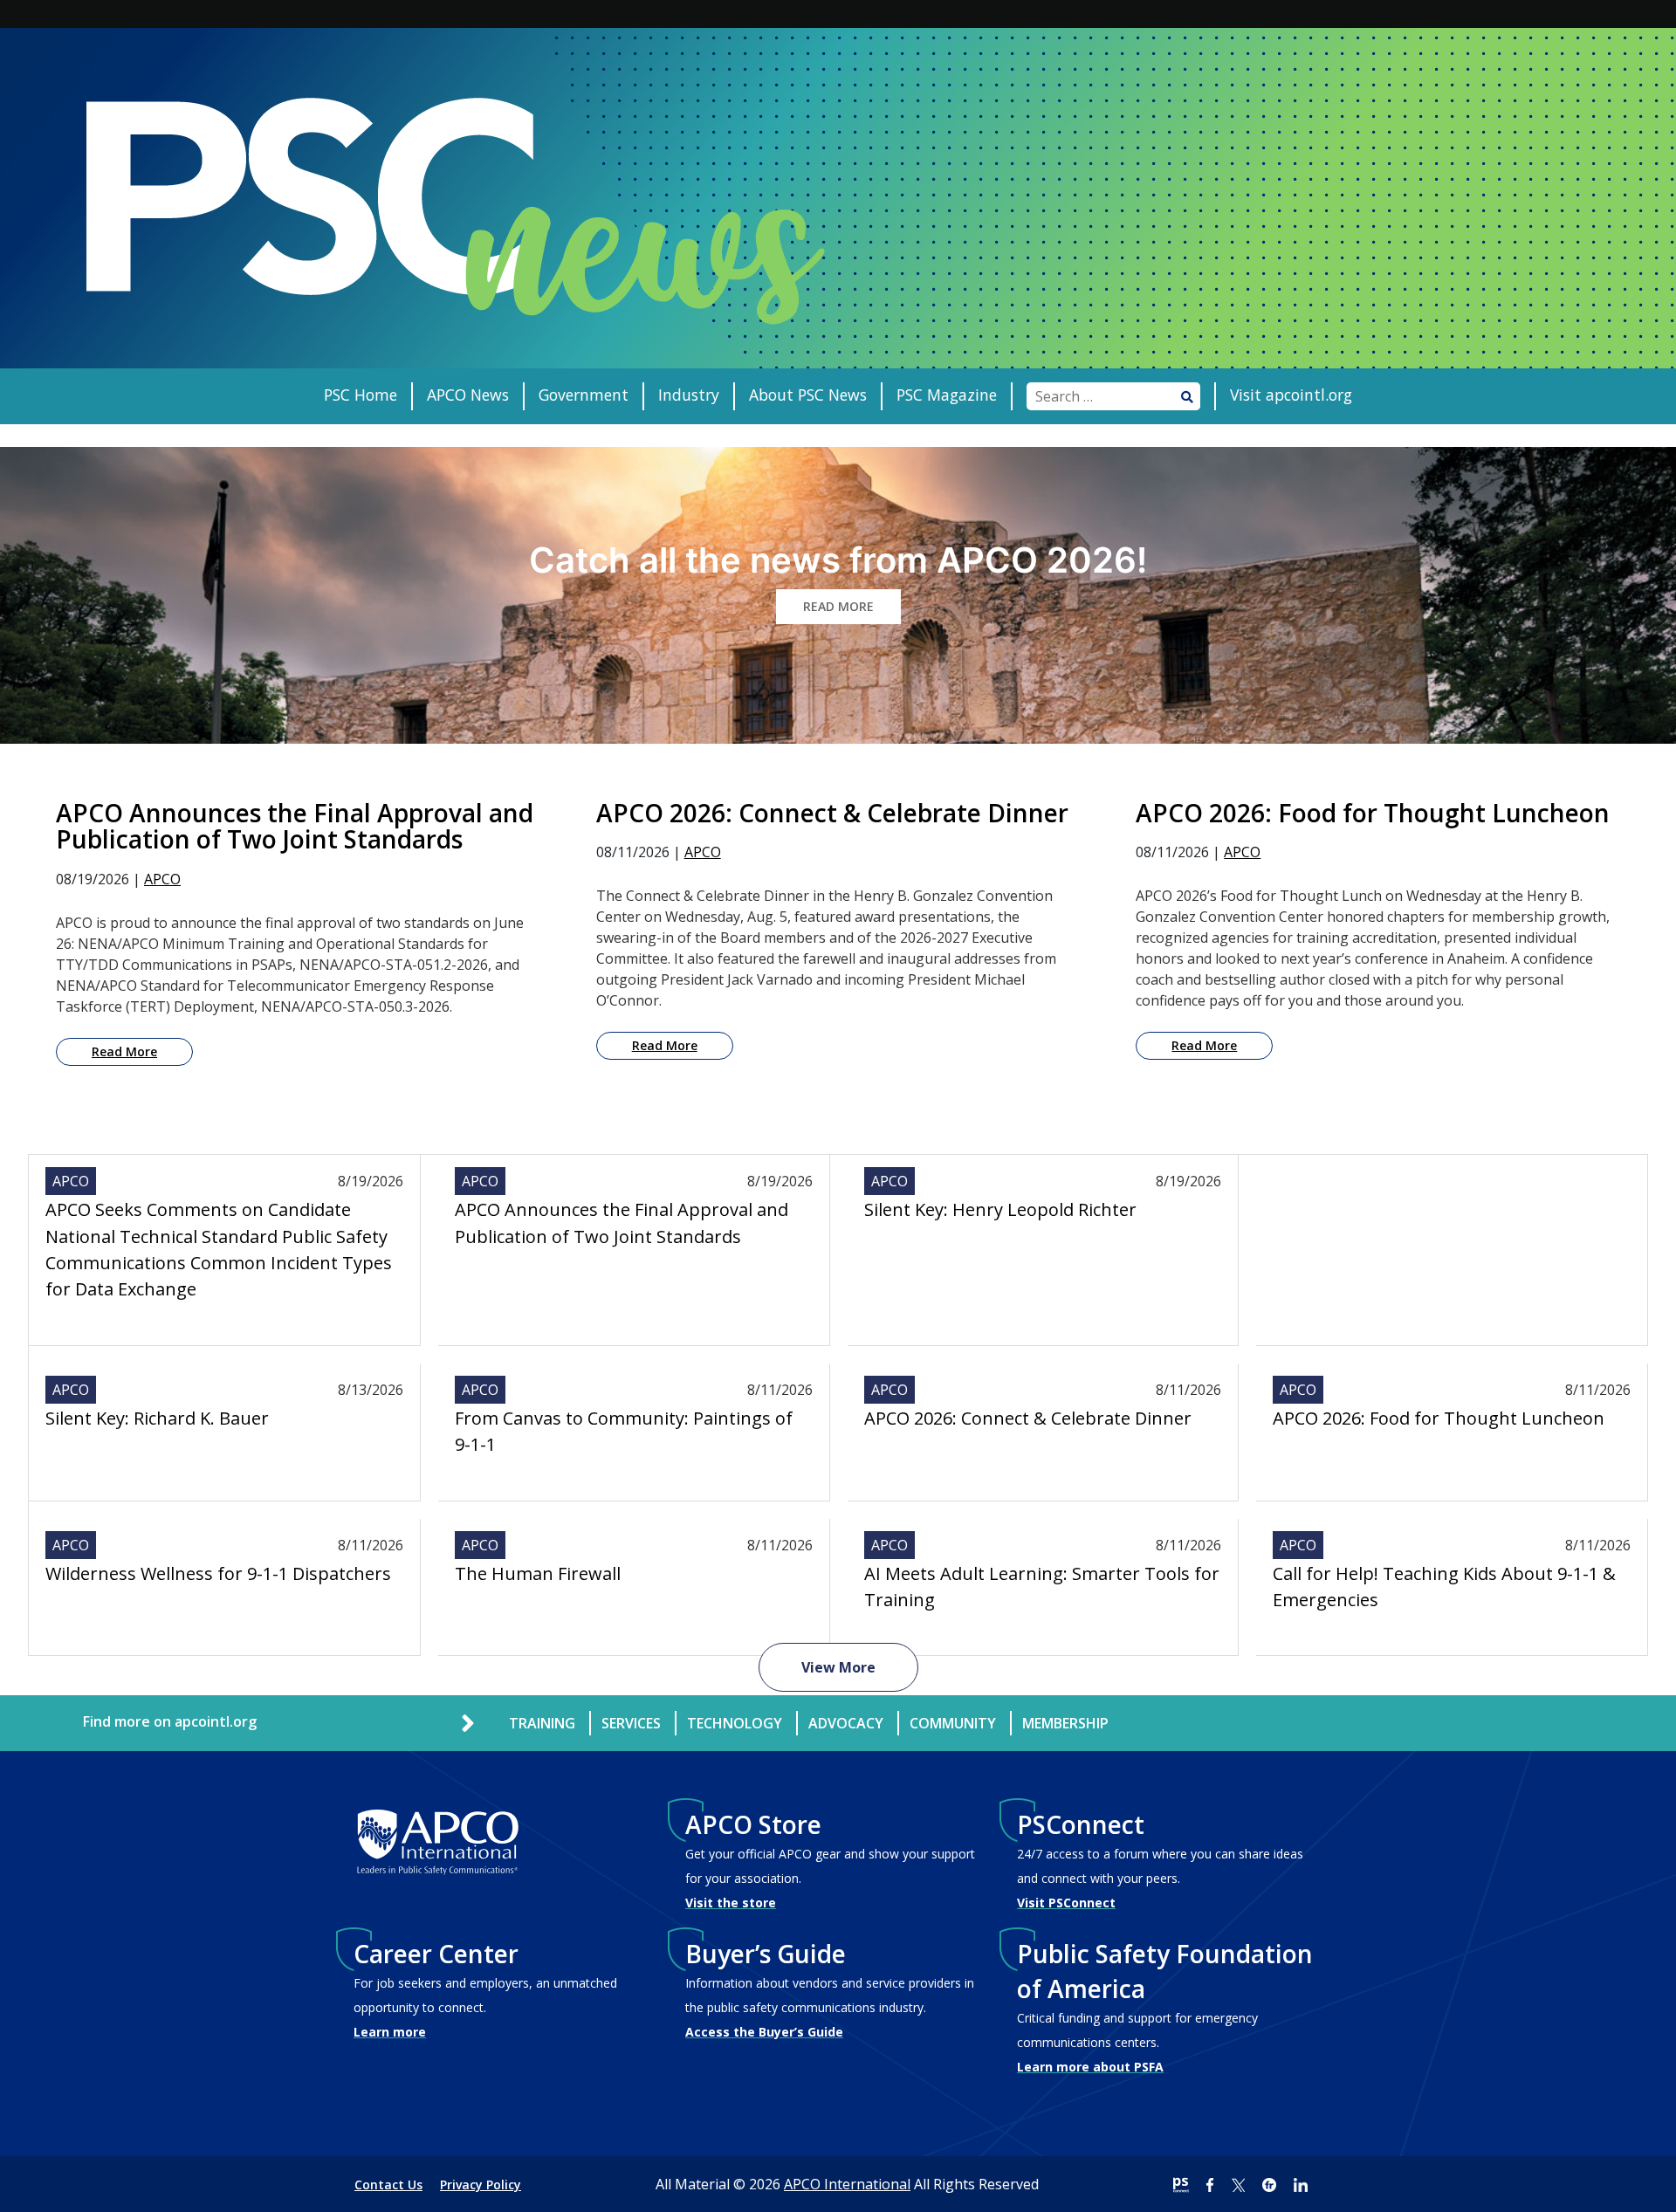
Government (584, 395)
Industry (689, 395)
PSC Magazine (947, 395)
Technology (735, 1723)
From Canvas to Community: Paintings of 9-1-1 (624, 1431)
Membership (1065, 1723)
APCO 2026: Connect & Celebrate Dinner (1028, 1418)
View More (838, 1667)
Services (631, 1723)
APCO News (468, 395)
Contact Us (388, 2185)
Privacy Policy (481, 2185)
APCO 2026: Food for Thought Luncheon (1439, 1418)
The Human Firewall (538, 1573)
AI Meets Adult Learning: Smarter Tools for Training (1042, 1587)
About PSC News (808, 395)
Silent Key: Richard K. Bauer (157, 1418)
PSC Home (361, 395)
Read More (124, 1051)
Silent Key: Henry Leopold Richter (1000, 1209)
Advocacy (846, 1723)
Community (953, 1723)
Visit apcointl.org (1291, 395)
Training (542, 1723)
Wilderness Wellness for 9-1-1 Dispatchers (218, 1573)
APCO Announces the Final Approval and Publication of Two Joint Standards (622, 1223)
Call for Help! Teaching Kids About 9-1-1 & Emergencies (1444, 1587)
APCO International (847, 2184)
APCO (162, 879)
